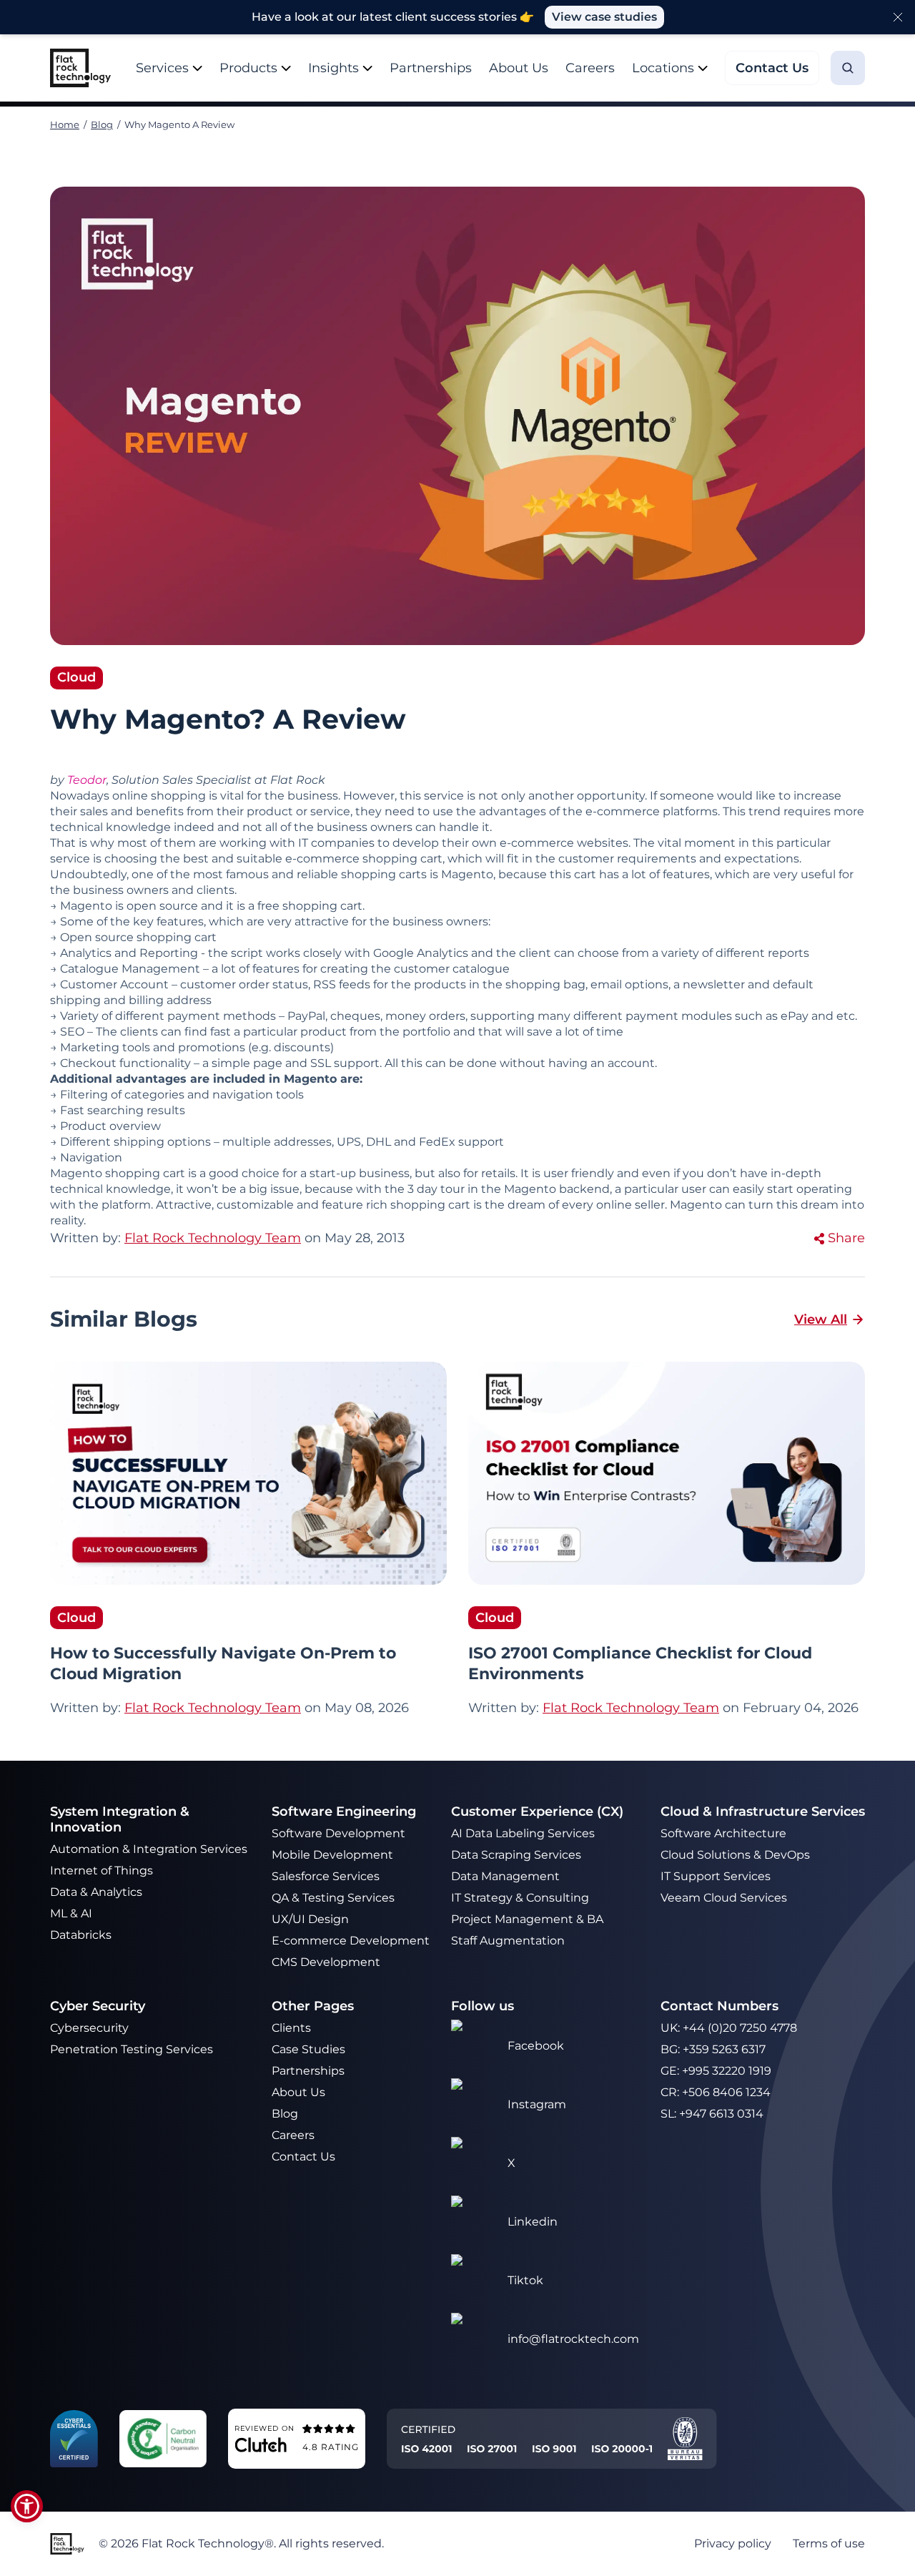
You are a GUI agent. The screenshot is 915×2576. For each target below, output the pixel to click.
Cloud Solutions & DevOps (737, 1855)
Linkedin (533, 2222)
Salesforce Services (326, 1876)
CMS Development (326, 1962)
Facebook (536, 2046)
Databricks (81, 1935)
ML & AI (73, 1913)
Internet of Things (103, 1870)
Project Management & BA (527, 1919)
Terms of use (829, 2543)
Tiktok (525, 2280)
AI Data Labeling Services (523, 1833)
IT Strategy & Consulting (521, 1898)
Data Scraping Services (516, 1855)
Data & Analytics (98, 1892)
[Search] (848, 68)
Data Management (505, 1876)
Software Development (338, 1833)
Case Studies (308, 2049)
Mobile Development (332, 1855)
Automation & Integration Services (150, 1849)
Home (65, 124)
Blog (102, 124)
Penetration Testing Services (132, 2049)
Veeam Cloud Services (724, 1898)
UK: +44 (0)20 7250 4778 (729, 2028)
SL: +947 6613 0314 (712, 2114)
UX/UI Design (312, 1919)
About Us (519, 68)
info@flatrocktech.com (573, 2339)
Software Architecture (723, 1833)
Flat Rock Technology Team (213, 1708)
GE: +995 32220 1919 (716, 2071)
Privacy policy (733, 2543)
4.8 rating (331, 2447)
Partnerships (431, 68)
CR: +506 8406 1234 (716, 2092)
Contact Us (303, 2157)
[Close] (898, 17)
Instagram (537, 2104)
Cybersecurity (89, 2028)
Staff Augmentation (508, 1941)
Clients (291, 2028)
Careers (590, 68)
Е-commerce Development (351, 1941)
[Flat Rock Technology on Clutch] (261, 2444)
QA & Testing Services (335, 1898)
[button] (27, 2506)
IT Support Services (716, 1876)
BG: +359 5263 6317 (713, 2049)
